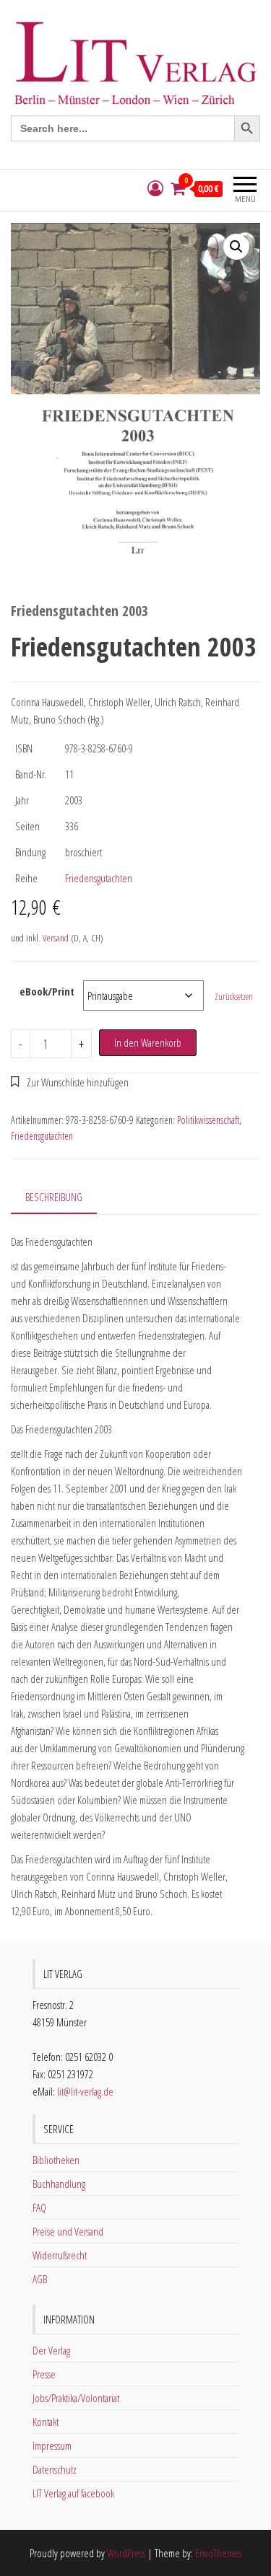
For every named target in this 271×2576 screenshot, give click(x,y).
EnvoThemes (218, 2553)
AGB (40, 2279)
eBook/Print (47, 991)
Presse (44, 2374)
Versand (56, 938)
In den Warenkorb (148, 1042)
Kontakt (46, 2422)
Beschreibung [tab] (54, 1197)
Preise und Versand (68, 2231)
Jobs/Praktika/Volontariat (76, 2398)
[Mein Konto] (155, 189)
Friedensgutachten (99, 878)
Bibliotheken (56, 2160)
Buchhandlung (59, 2184)
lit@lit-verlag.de (85, 2091)
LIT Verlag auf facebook (73, 2493)
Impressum (52, 2445)
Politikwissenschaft (208, 1120)
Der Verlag (51, 2350)
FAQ (39, 2207)
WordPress (126, 2553)
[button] (236, 247)
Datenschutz (55, 2469)
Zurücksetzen (234, 997)
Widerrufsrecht (60, 2255)
